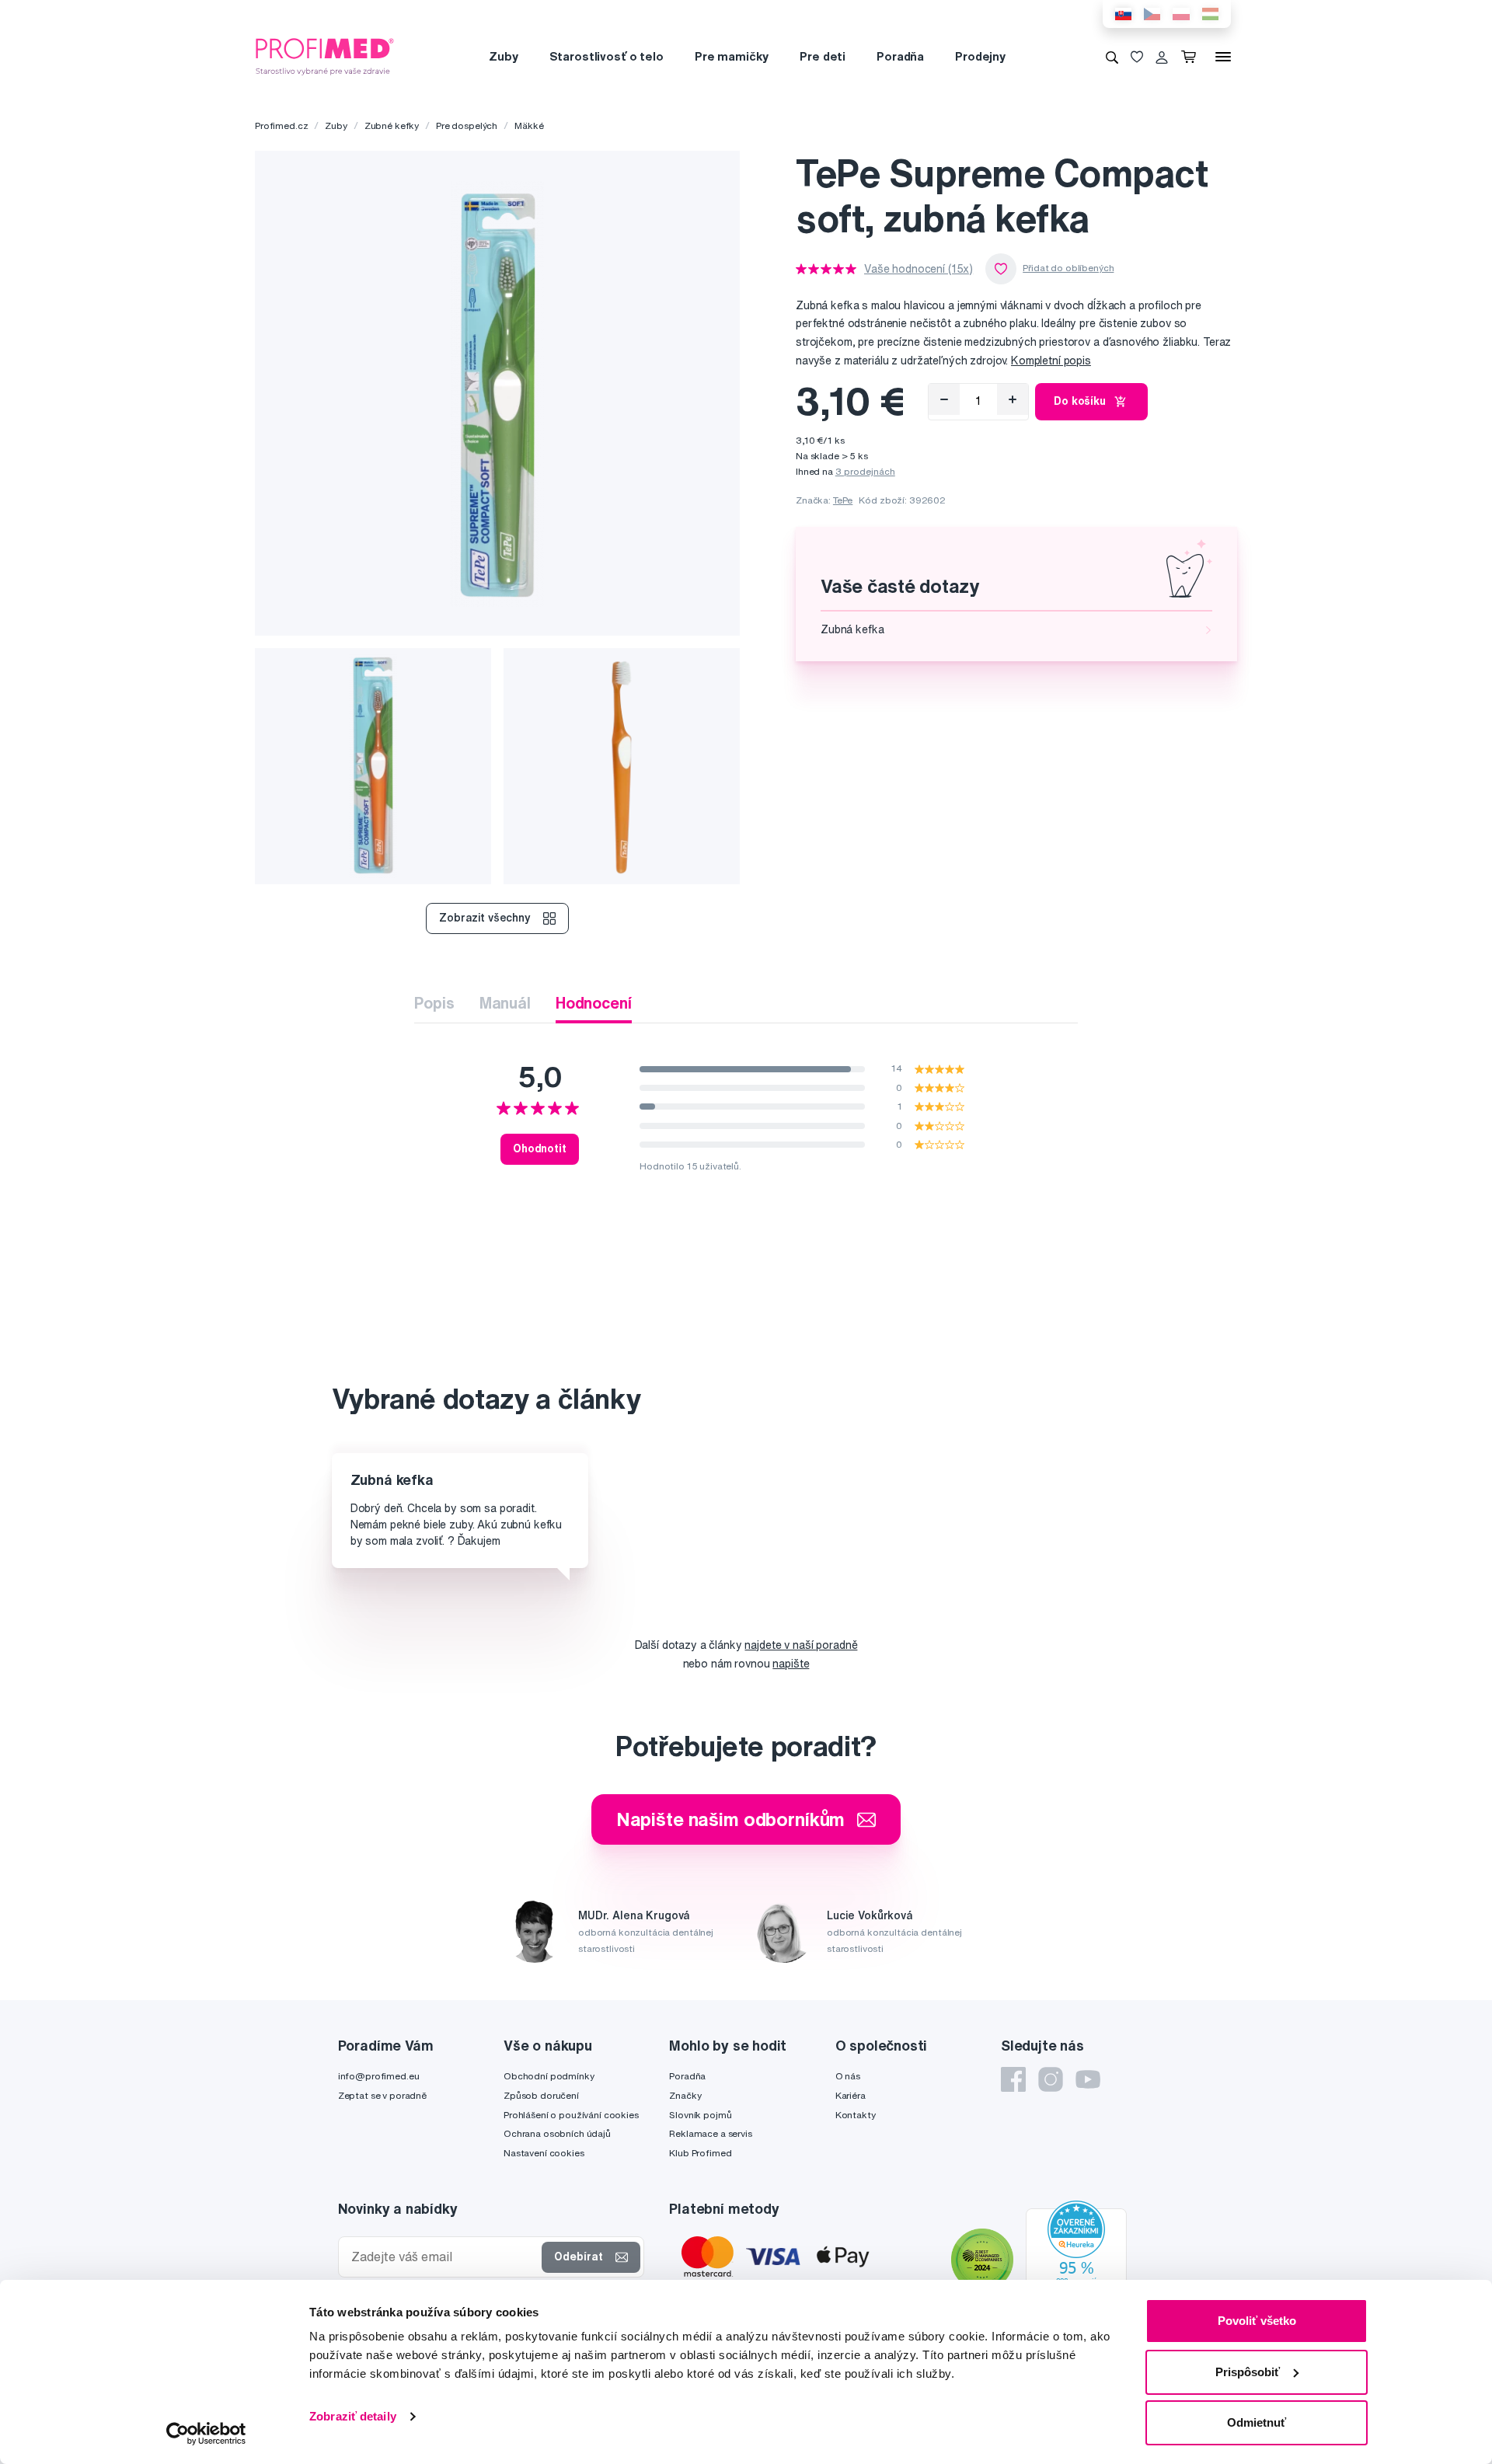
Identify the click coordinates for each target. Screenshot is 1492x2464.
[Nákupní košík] (1192, 57)
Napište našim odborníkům (731, 1819)
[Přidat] (1013, 399)
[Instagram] (1051, 2079)
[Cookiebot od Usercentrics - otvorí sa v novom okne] (206, 2434)
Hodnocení (594, 1003)
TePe (843, 500)
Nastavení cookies (544, 2153)
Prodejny (980, 56)
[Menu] (1223, 57)
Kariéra (851, 2095)
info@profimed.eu (379, 2076)
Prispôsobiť (1248, 2372)
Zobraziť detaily (353, 2416)
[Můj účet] (1162, 57)
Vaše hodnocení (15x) (919, 269)
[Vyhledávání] (1112, 57)
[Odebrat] (944, 399)
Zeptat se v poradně (382, 2095)
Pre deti (823, 56)
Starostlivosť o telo (607, 56)
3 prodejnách (865, 471)
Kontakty (856, 2115)
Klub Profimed (700, 2153)
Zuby (503, 56)
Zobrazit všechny (485, 918)
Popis (434, 1003)
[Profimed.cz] (325, 56)
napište (791, 1664)
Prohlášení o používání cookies (571, 2115)
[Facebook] (1013, 2079)
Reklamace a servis (710, 2133)
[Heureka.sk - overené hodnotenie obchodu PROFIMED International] (1076, 2262)
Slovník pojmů (700, 2115)
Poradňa (900, 56)
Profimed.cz (281, 125)
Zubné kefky (392, 125)
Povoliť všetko (1257, 2321)
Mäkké (529, 125)
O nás (848, 2076)
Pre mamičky (732, 56)
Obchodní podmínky (549, 2076)
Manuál (505, 1003)
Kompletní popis (1051, 361)
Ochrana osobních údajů (557, 2133)
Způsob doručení (541, 2095)
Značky (685, 2095)
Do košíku (1080, 401)
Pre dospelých (467, 125)
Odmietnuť (1257, 2422)
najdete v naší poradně (801, 1645)
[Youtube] (1088, 2079)
